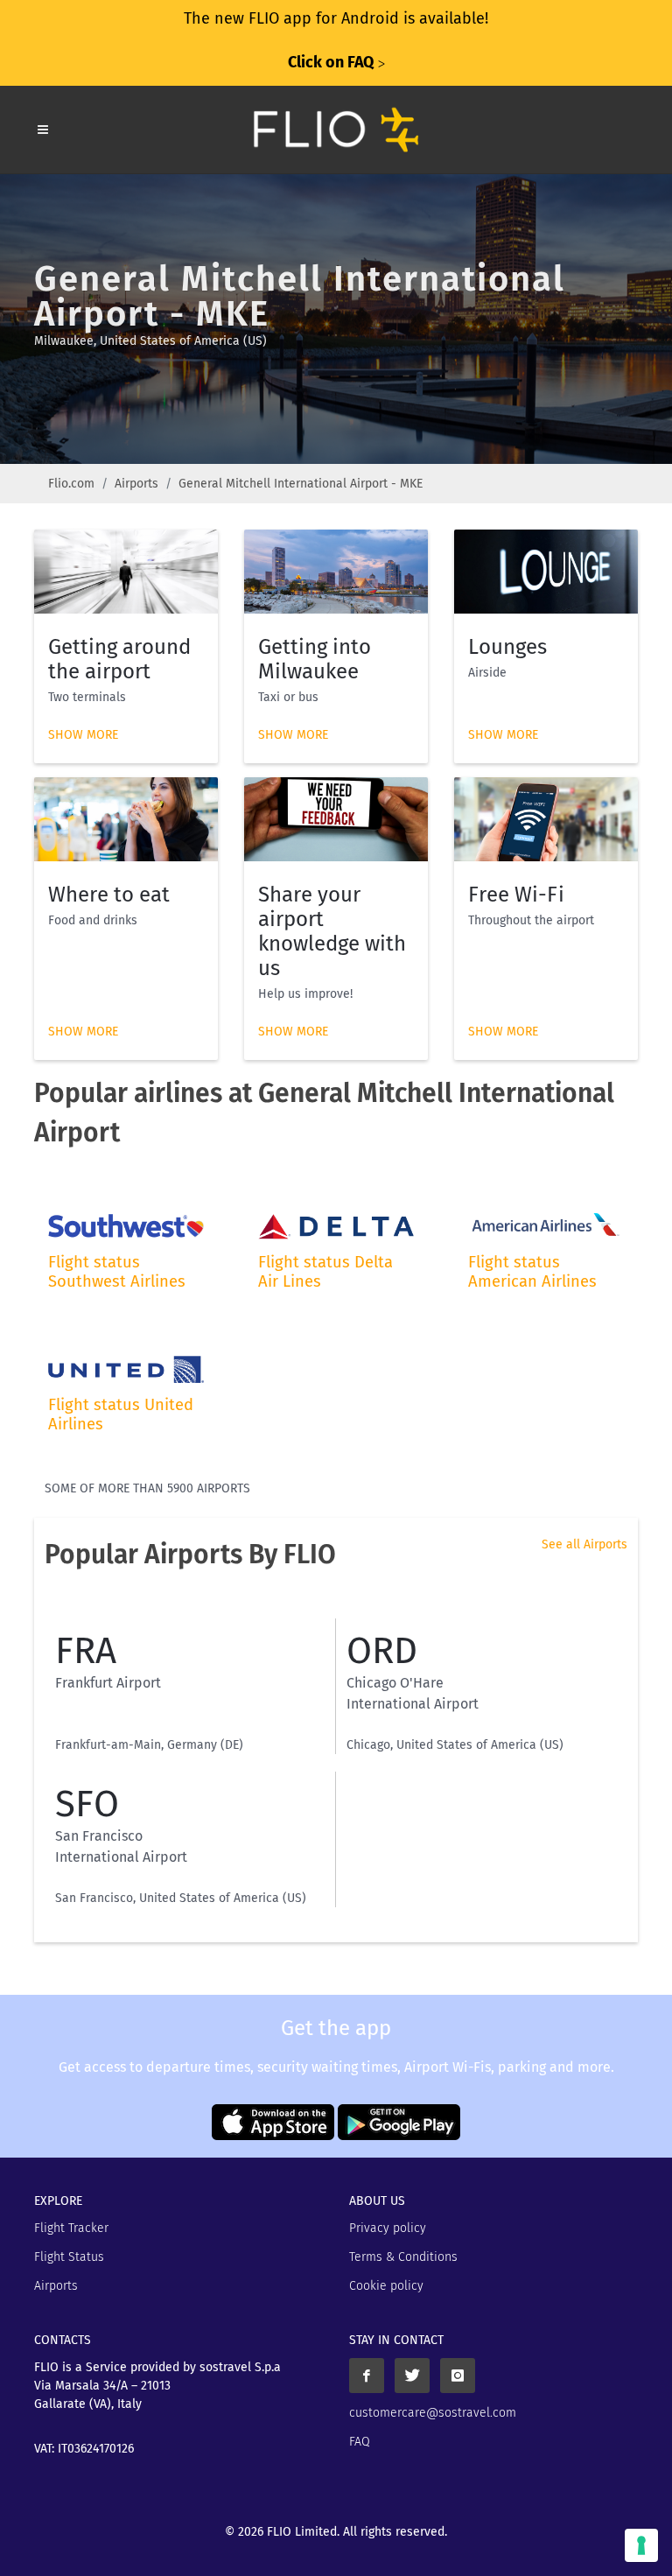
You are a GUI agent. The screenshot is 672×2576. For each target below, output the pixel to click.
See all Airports (584, 1544)
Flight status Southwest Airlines (117, 1272)
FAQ (360, 2442)
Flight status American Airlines (532, 1272)
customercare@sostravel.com (433, 2413)
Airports (136, 484)
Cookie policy (386, 2286)
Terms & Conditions (403, 2257)
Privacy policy (388, 2228)
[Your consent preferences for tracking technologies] (641, 2545)
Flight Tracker (71, 2228)
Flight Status (69, 2257)
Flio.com (71, 484)
